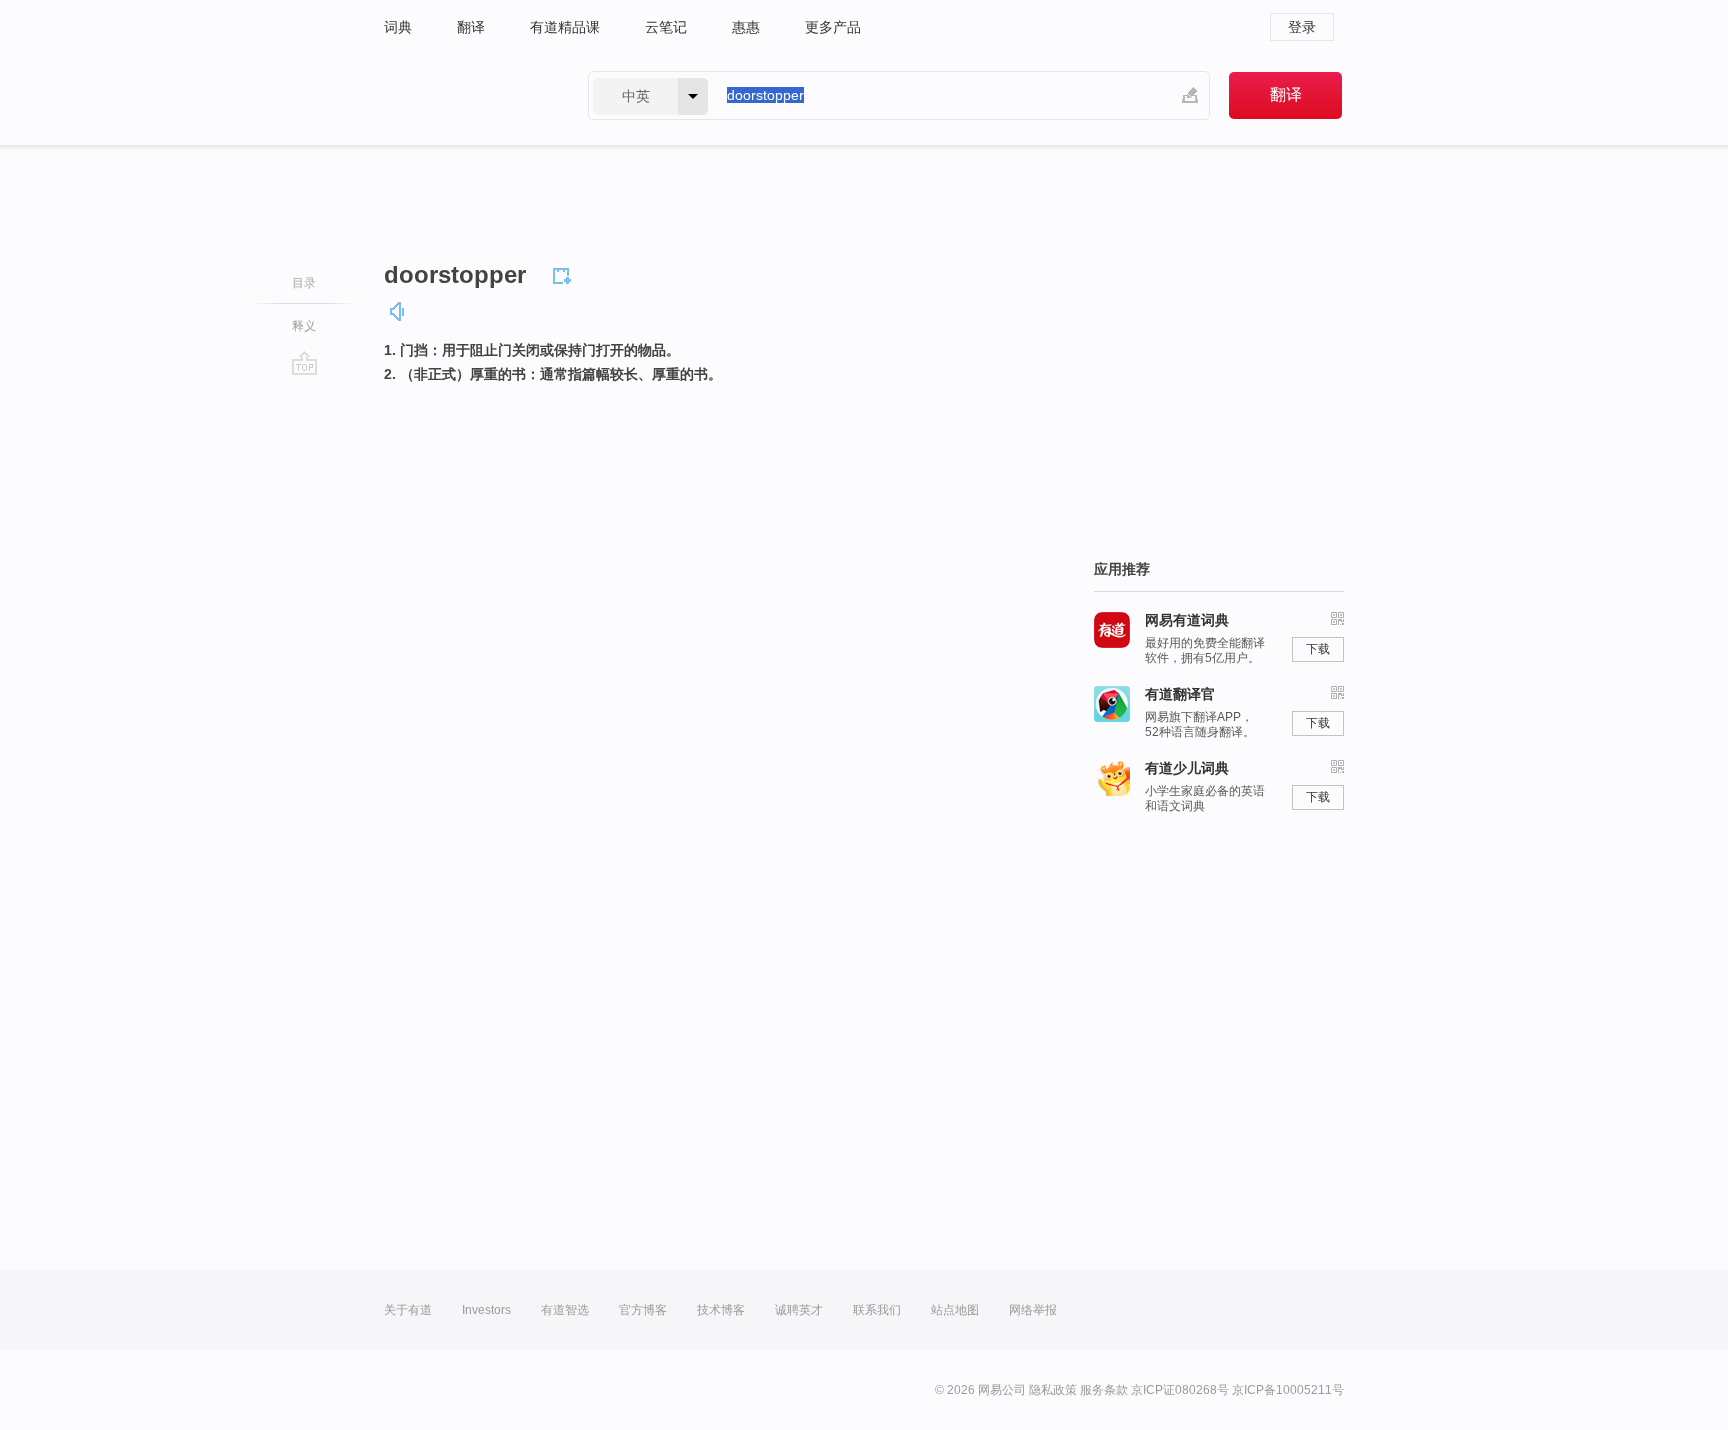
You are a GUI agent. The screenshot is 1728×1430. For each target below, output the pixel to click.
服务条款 (1104, 1390)
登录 (1302, 27)
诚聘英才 (799, 1310)
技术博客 (721, 1310)
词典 (398, 27)
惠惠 (746, 27)
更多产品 (833, 27)
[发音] (398, 311)
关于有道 (408, 1310)
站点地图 (955, 1310)
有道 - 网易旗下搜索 (466, 95)
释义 (304, 326)
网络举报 (1033, 1310)
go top (304, 363)
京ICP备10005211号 (1288, 1390)
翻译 (471, 27)
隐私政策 (1053, 1390)
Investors (486, 1310)
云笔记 (666, 27)
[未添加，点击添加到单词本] (565, 273)
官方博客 (643, 1310)
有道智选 (565, 1310)
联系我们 (877, 1310)
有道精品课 (565, 27)
